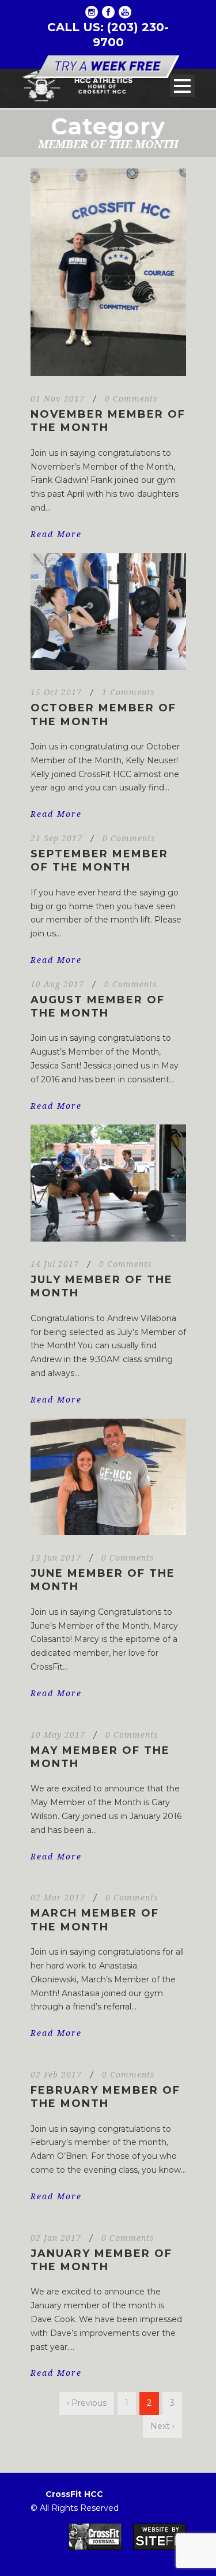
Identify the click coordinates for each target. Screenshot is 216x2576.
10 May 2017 (58, 1735)
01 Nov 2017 (58, 399)
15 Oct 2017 (56, 692)
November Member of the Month (108, 421)
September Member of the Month (99, 860)
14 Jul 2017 (55, 1264)
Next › (162, 2426)
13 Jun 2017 (56, 1558)
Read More (56, 534)
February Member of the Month (105, 2097)
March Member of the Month (95, 1920)
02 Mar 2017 (58, 1898)
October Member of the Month (103, 715)
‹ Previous (87, 2403)
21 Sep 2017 (56, 838)
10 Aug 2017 (57, 984)
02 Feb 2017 (56, 2075)
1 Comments (128, 692)
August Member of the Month (98, 1006)
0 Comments (131, 399)
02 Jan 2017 (56, 2238)
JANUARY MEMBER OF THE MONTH (101, 2260)
